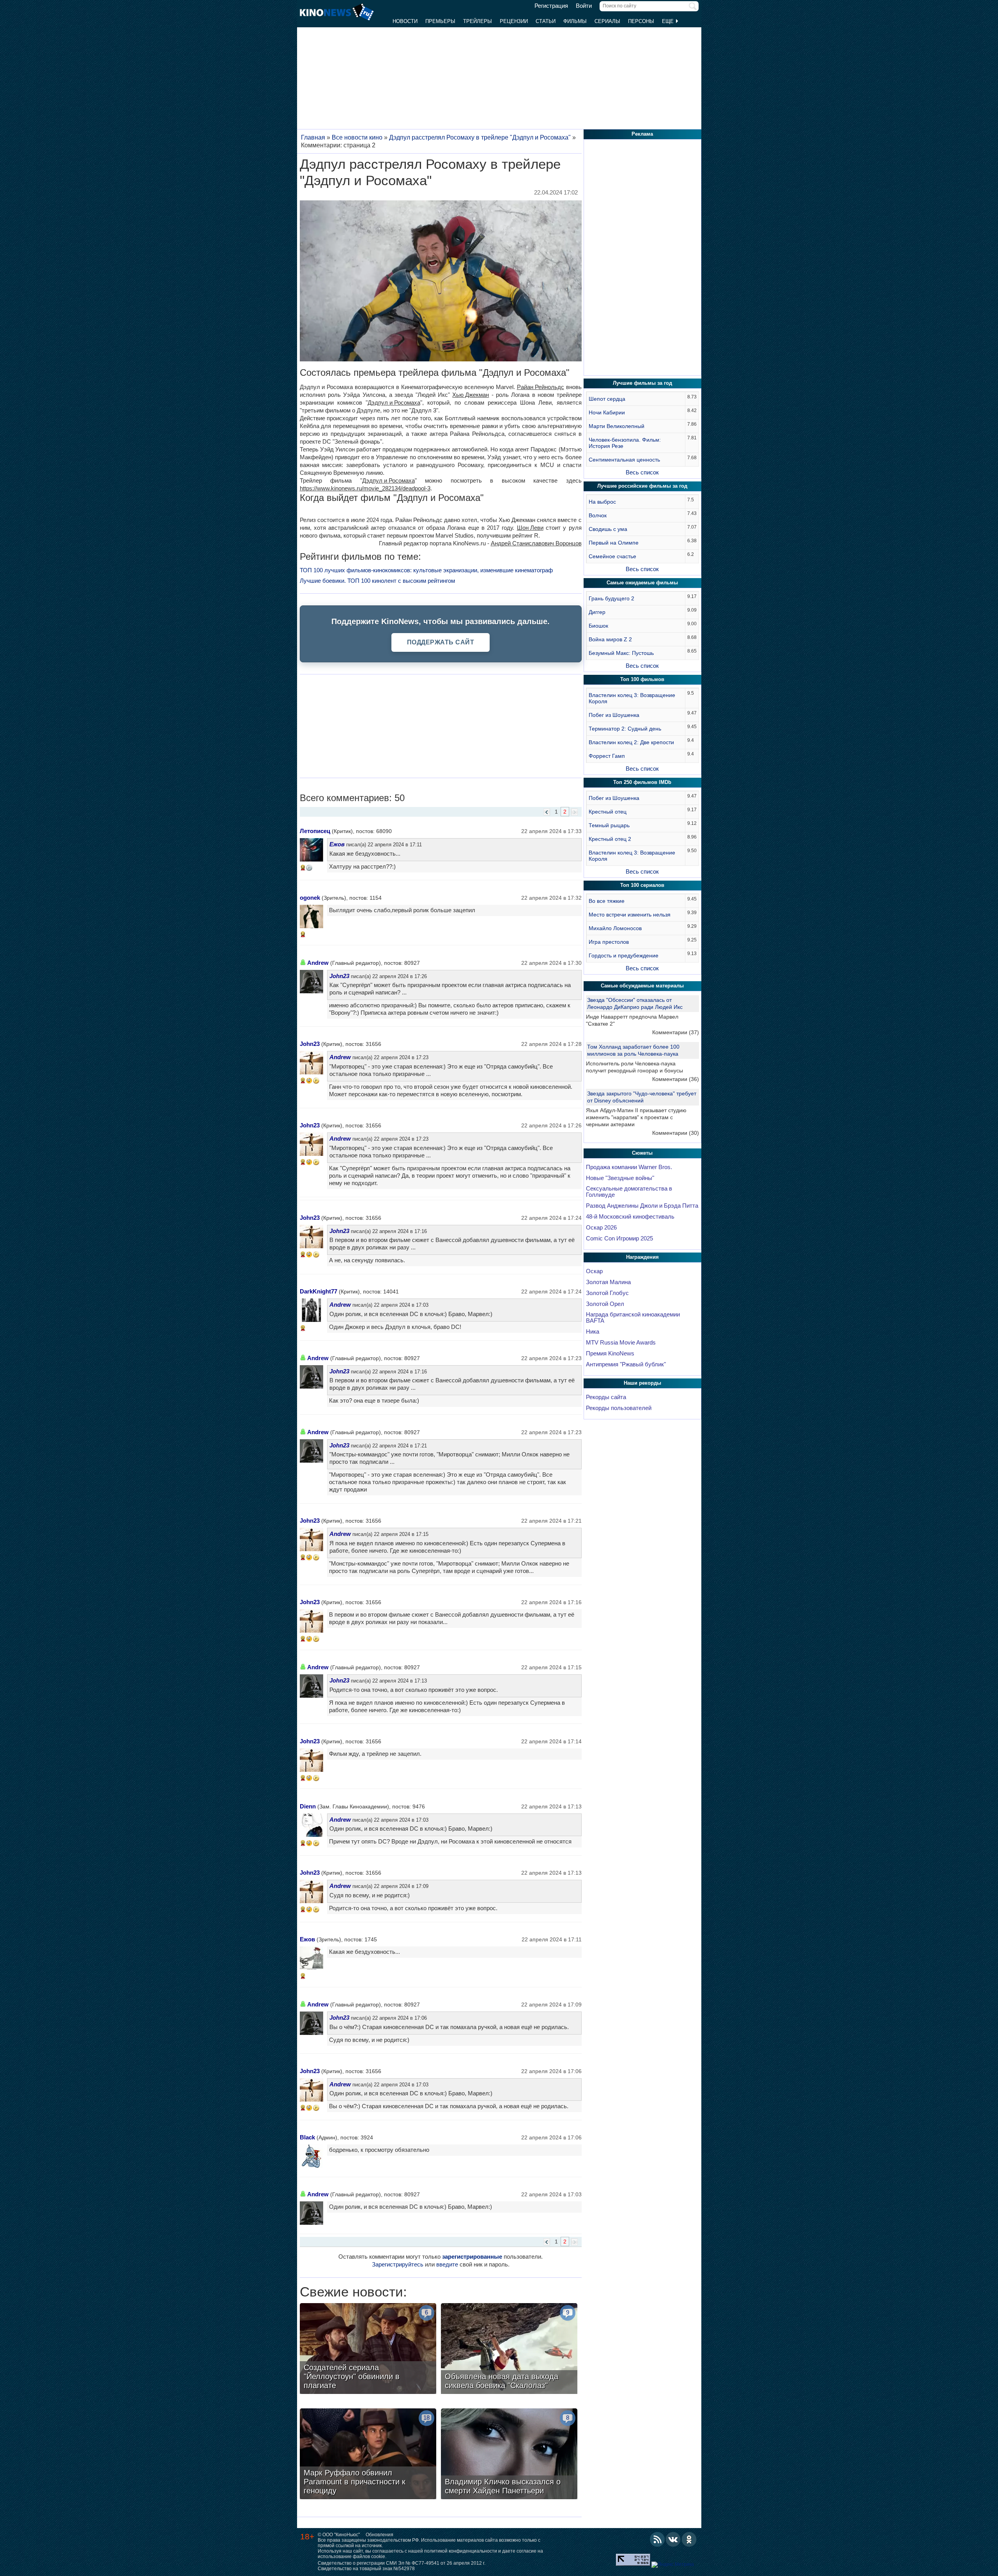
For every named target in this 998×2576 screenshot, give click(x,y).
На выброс (602, 502)
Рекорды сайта (606, 1397)
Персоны (641, 21)
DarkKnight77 (319, 1291)
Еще (669, 21)
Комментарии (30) (676, 1133)
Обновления (380, 2535)
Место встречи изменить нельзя (630, 915)
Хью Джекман (471, 395)
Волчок (598, 515)
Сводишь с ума (608, 529)
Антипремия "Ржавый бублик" (626, 1364)
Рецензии (514, 21)
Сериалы (607, 21)
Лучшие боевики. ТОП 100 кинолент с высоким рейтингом (377, 581)
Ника (593, 1332)
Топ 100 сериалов (642, 885)
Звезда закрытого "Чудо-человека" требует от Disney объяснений (642, 1097)
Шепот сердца (607, 399)
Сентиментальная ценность (624, 460)
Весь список (642, 472)
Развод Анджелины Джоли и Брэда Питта (642, 1206)
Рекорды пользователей (619, 1408)
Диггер (597, 612)
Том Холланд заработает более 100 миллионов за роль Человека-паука (633, 1050)
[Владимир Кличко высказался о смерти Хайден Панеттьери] (509, 2455)
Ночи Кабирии (607, 412)
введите (447, 2264)
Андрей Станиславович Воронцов (536, 543)
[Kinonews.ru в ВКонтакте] (673, 2539)
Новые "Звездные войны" (620, 1178)
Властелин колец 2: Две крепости (631, 742)
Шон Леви (530, 528)
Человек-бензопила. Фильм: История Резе (625, 443)
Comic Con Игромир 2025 (619, 1238)
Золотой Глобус (607, 1293)
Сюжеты (642, 1153)
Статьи (546, 21)
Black (307, 2137)
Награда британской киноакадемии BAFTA (633, 1318)
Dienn (308, 1806)
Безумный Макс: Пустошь (621, 653)
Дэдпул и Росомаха (394, 402)
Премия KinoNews (610, 1353)
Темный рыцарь (609, 825)
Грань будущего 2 (611, 598)
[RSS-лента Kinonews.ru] (657, 2539)
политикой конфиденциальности (461, 2551)
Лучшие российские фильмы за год (642, 486)
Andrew (318, 963)
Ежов (337, 844)
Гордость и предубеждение (624, 955)
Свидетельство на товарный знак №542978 (366, 2569)
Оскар (594, 1271)
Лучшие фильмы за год (642, 383)
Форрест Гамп (607, 756)
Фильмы (575, 21)
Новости (405, 21)
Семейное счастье (612, 556)
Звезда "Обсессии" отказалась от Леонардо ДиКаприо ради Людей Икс (635, 1003)
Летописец (315, 831)
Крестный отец (608, 812)
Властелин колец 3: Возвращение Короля (632, 698)
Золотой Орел (605, 1304)
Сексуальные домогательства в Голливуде (629, 1192)
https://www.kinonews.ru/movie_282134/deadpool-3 (365, 488)
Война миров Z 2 (610, 639)
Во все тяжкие (607, 901)
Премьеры (440, 21)
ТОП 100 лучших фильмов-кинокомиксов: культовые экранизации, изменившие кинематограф (426, 570)
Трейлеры (478, 21)
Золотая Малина (608, 1282)
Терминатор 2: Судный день (625, 729)
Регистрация (551, 6)
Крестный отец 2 (610, 839)
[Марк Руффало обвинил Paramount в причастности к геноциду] (368, 2455)
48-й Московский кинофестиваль (630, 1217)
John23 (339, 976)
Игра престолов (609, 942)
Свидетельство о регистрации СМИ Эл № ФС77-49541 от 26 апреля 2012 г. (402, 2563)
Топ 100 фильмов (642, 679)
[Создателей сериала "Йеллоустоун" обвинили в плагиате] (368, 2350)
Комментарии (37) (676, 1032)
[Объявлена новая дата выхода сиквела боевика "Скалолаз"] (509, 2350)
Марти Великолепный (617, 426)
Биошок (598, 626)
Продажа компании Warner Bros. (629, 1167)
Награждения (642, 1257)
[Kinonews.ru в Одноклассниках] (689, 2539)
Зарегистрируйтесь (398, 2264)
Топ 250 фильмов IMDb (642, 782)
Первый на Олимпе (614, 543)
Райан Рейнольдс (541, 387)
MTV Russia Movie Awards (621, 1343)
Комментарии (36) (676, 1079)
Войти (584, 6)
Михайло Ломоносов (615, 928)
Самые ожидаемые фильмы (642, 583)
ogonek (310, 898)
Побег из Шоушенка (614, 715)
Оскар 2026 (601, 1228)
